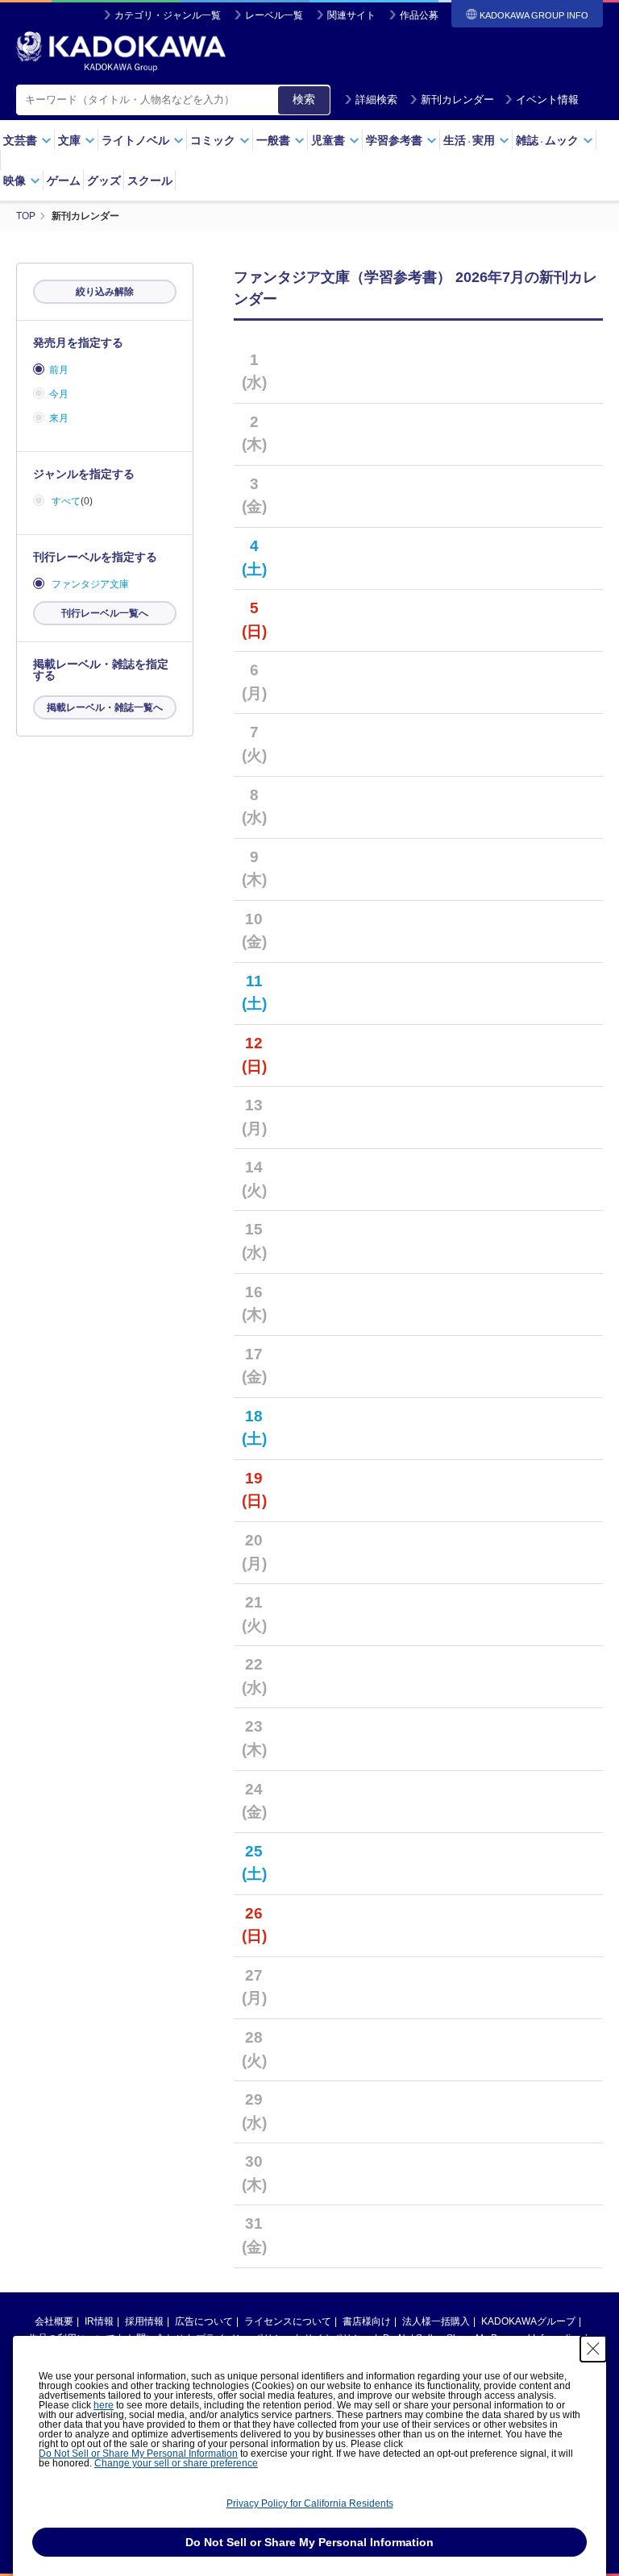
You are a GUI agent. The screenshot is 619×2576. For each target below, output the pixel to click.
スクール (150, 180)
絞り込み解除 (105, 292)
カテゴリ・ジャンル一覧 (168, 15)
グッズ (104, 180)
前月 (59, 370)
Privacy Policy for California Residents (310, 2503)
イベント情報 (547, 100)
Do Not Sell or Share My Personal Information (138, 2454)
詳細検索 (376, 100)
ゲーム (64, 180)
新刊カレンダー (457, 100)
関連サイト (351, 15)
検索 (304, 99)
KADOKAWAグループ (528, 2321)
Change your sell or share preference (176, 2463)
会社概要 (54, 2321)
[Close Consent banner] (593, 2349)
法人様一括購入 (436, 2321)
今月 (59, 394)
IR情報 (99, 2321)
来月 (59, 418)
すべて (66, 501)
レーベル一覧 (274, 15)
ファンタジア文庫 (90, 584)
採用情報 (144, 2321)
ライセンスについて (288, 2321)
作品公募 (419, 15)
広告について (204, 2321)
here (104, 2405)
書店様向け (367, 2321)
